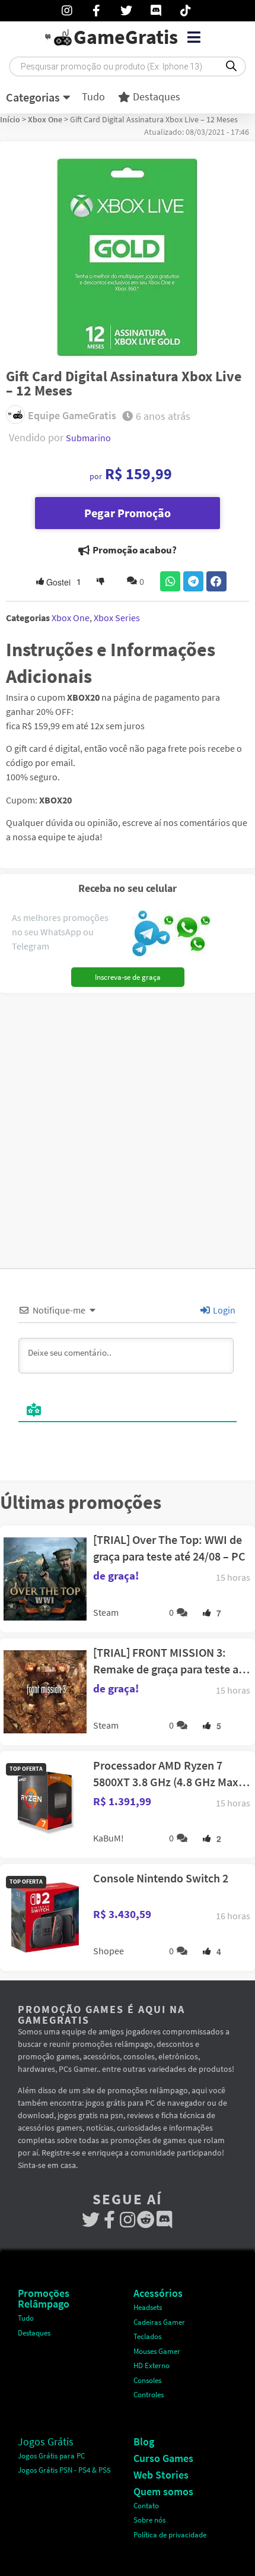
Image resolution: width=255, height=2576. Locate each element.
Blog (144, 2441)
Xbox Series (117, 618)
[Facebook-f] (109, 2220)
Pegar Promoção (128, 513)
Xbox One (45, 119)
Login (223, 1310)
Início (10, 119)
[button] (194, 37)
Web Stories (161, 2475)
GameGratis (126, 37)
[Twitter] (91, 2220)
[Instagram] (128, 2220)
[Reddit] (146, 2220)
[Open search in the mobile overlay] (128, 67)
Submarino (88, 438)
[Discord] (165, 2220)
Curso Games (163, 2458)
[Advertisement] (128, 1126)
